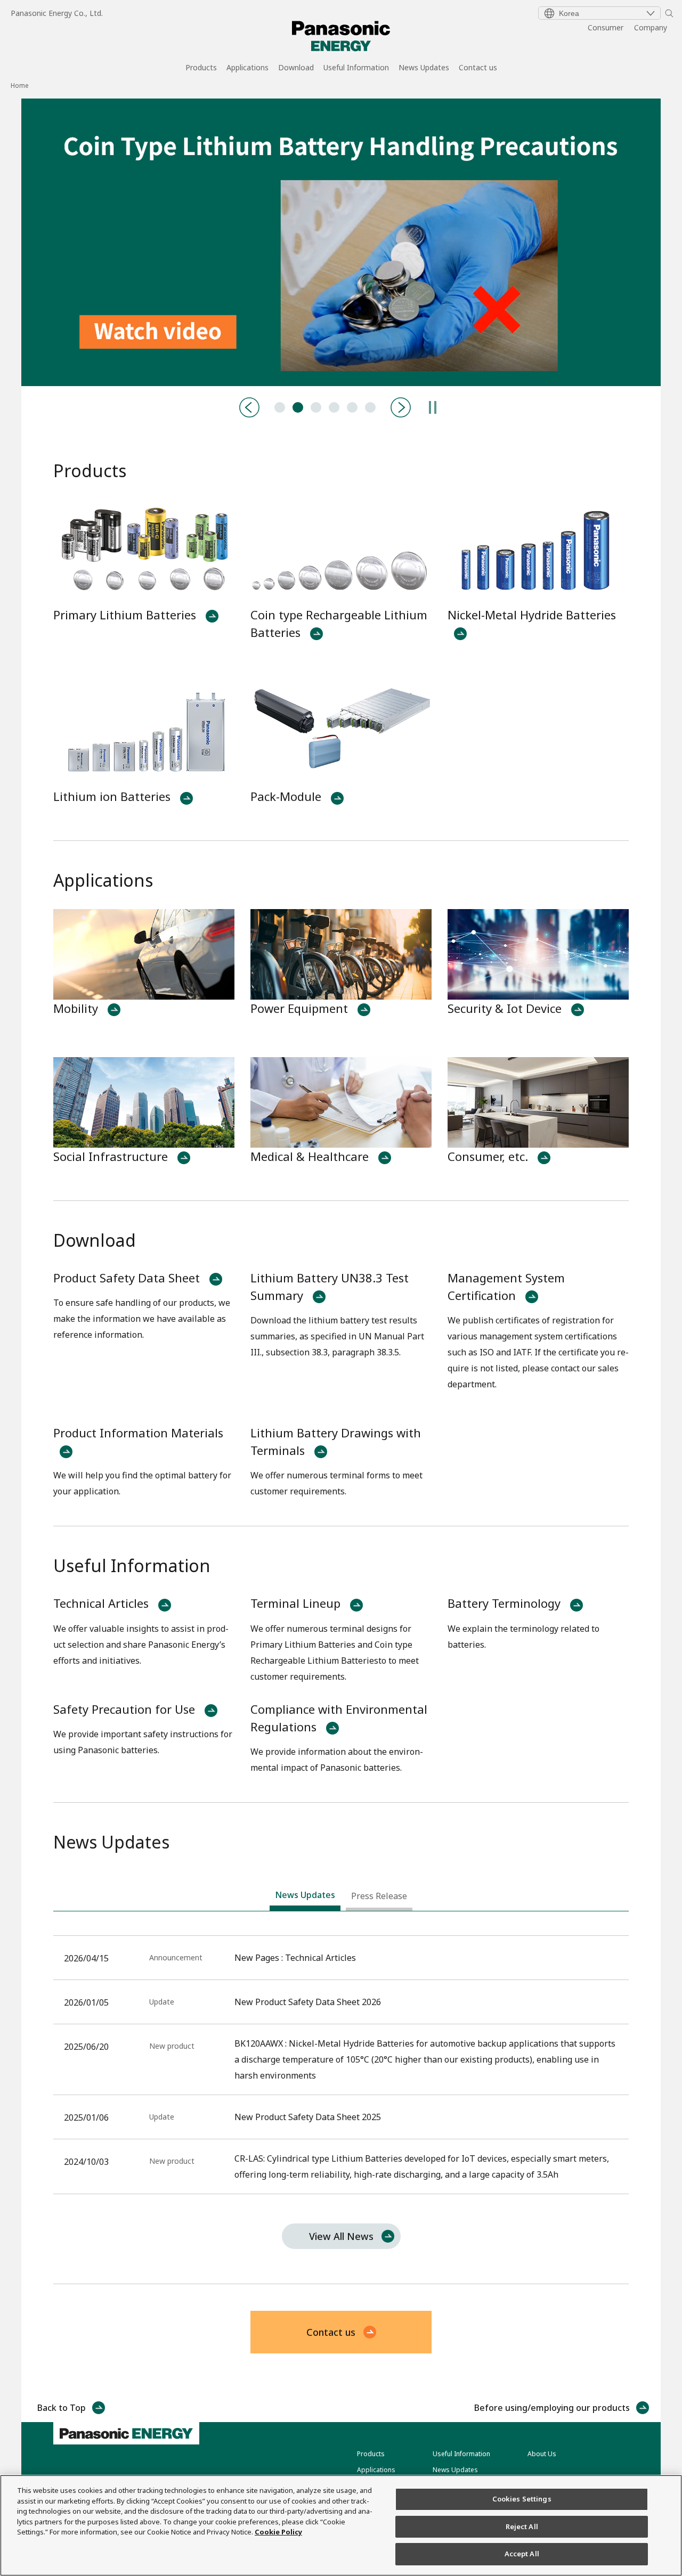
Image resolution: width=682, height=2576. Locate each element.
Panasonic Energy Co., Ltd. (57, 13)
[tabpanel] (341, 242)
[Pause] (433, 407)
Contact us (478, 68)
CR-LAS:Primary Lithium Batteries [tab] (352, 407)
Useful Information (356, 68)
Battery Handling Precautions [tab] (298, 407)
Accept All (522, 2554)
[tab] (305, 1898)
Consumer (606, 27)
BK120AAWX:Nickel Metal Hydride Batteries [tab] (334, 407)
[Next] (401, 407)
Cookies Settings (522, 2499)
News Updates (424, 68)
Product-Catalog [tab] (316, 407)
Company (651, 27)
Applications (247, 68)
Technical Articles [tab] (280, 407)
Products (201, 68)
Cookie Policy (278, 2532)
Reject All (522, 2526)
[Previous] (249, 407)
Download (296, 68)
